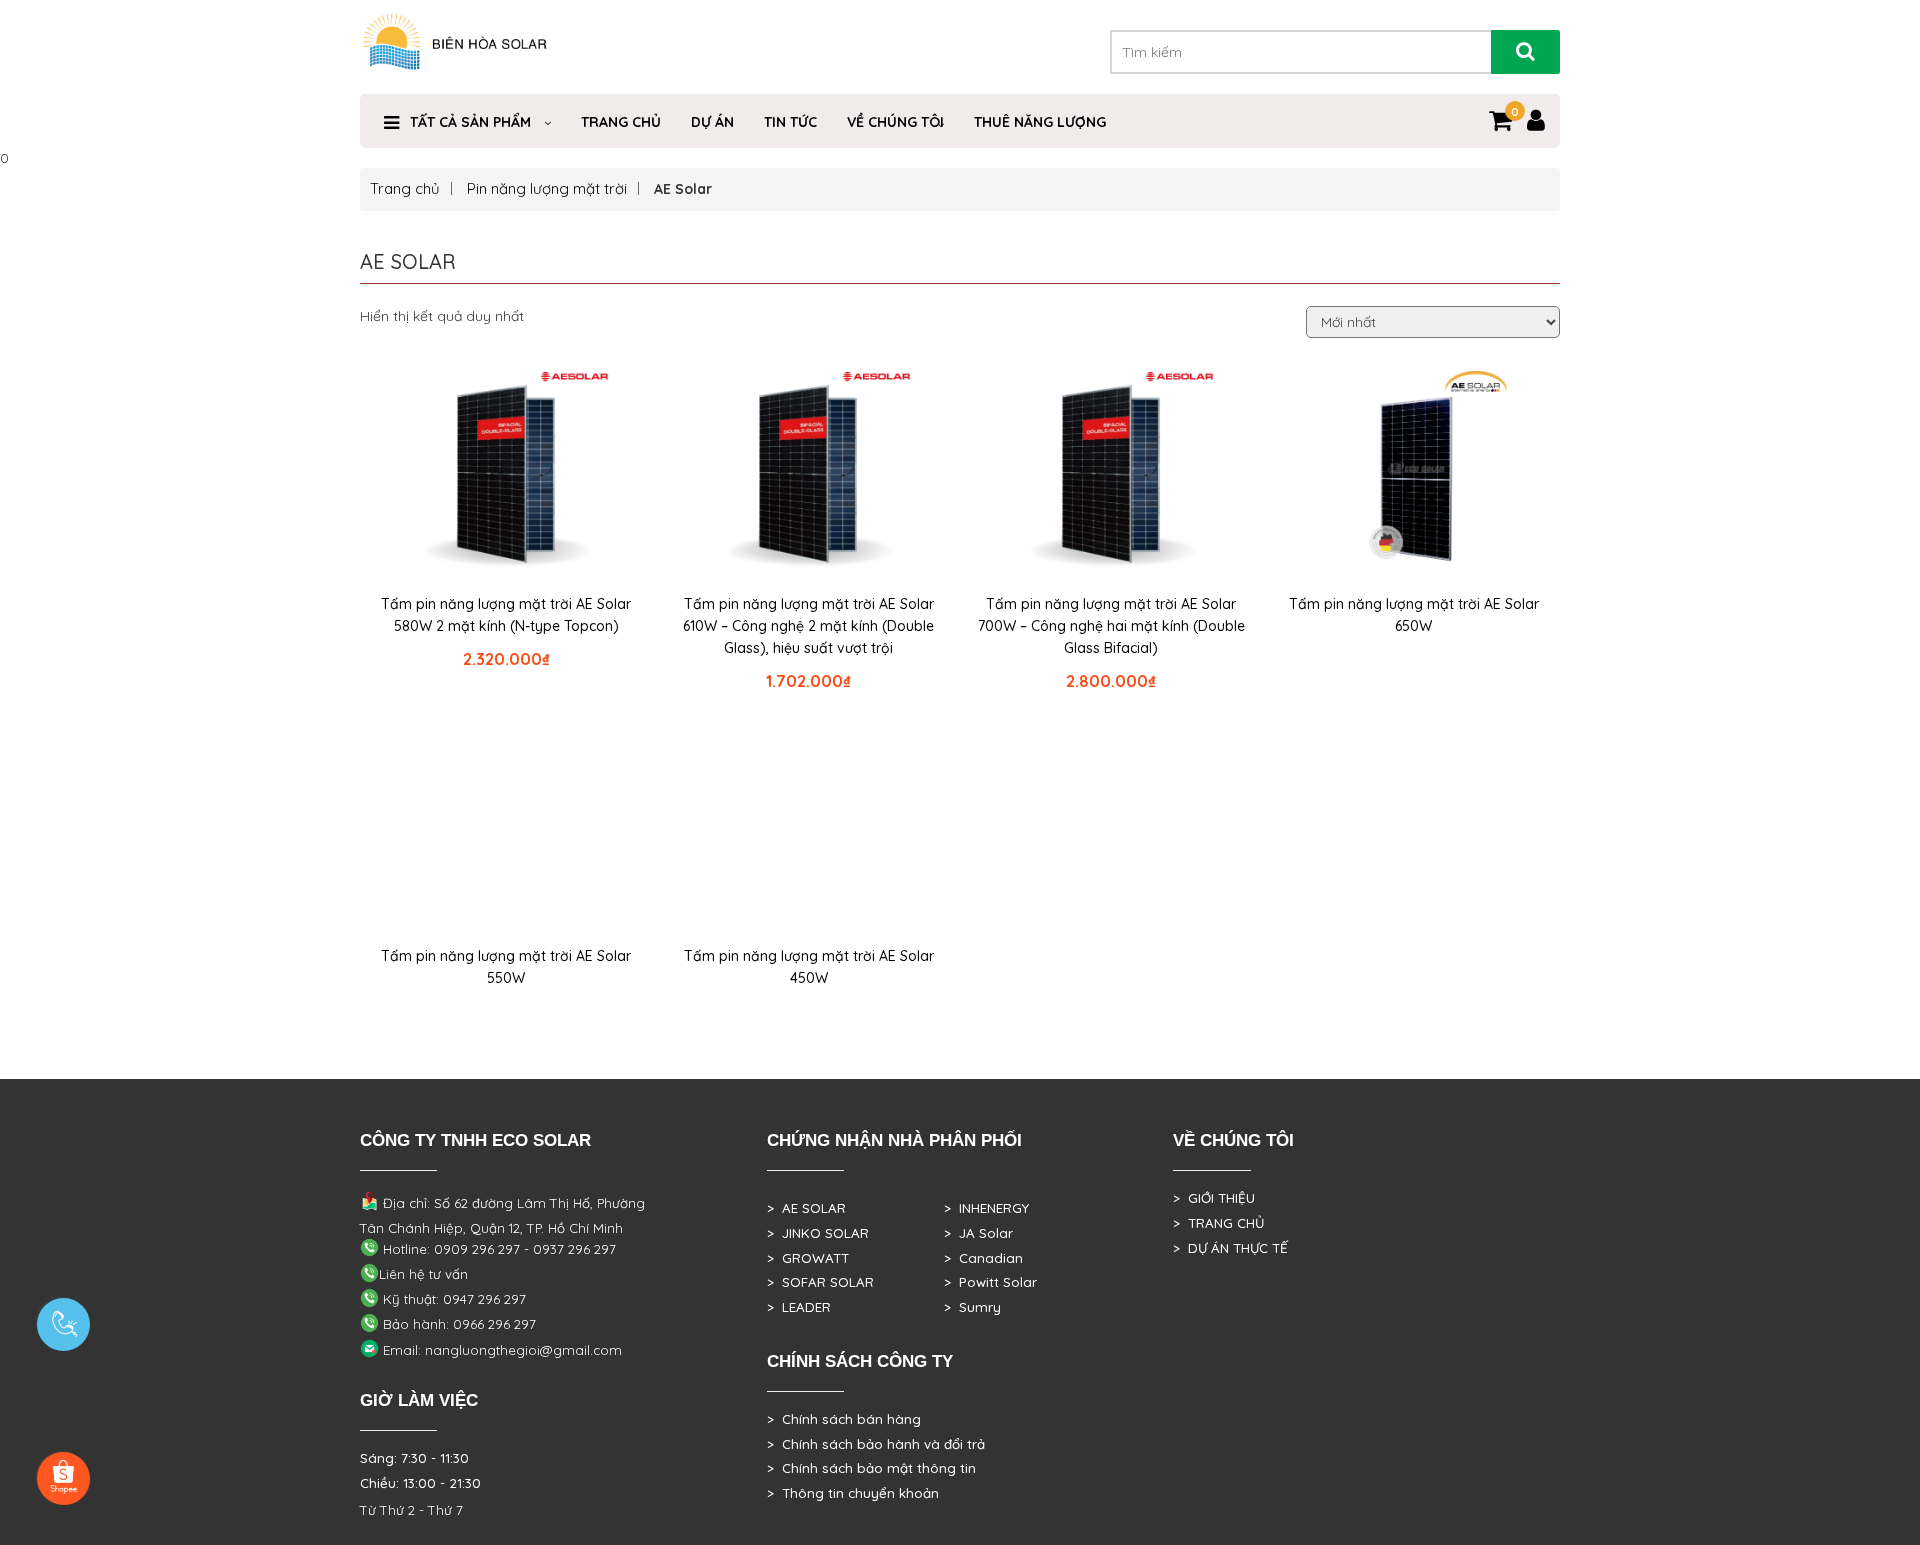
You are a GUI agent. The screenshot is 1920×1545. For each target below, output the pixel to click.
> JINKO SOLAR (818, 1233)
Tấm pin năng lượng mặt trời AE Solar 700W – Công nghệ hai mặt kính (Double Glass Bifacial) (1111, 626)
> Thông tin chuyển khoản (853, 1493)
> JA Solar (978, 1233)
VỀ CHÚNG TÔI (895, 122)
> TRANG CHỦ (1218, 1223)
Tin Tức (790, 122)
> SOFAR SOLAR (820, 1282)
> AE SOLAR (806, 1208)
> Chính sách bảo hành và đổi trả (876, 1444)
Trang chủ (405, 188)
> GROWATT (808, 1258)
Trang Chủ (621, 122)
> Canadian (983, 1258)
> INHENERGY (986, 1208)
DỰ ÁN (712, 122)
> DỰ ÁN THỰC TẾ (1230, 1248)
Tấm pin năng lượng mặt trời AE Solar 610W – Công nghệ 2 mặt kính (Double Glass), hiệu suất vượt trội (808, 626)
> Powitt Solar (990, 1282)
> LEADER (799, 1307)
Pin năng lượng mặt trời (547, 188)
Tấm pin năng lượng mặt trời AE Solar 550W (506, 967)
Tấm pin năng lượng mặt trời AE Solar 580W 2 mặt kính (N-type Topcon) (506, 615)
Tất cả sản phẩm (470, 122)
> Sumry (972, 1307)
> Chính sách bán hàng (844, 1419)
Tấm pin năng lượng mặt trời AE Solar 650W (1414, 615)
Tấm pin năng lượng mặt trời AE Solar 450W (809, 967)
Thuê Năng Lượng (1040, 122)
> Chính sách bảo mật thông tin (871, 1468)
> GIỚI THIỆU (1214, 1198)
